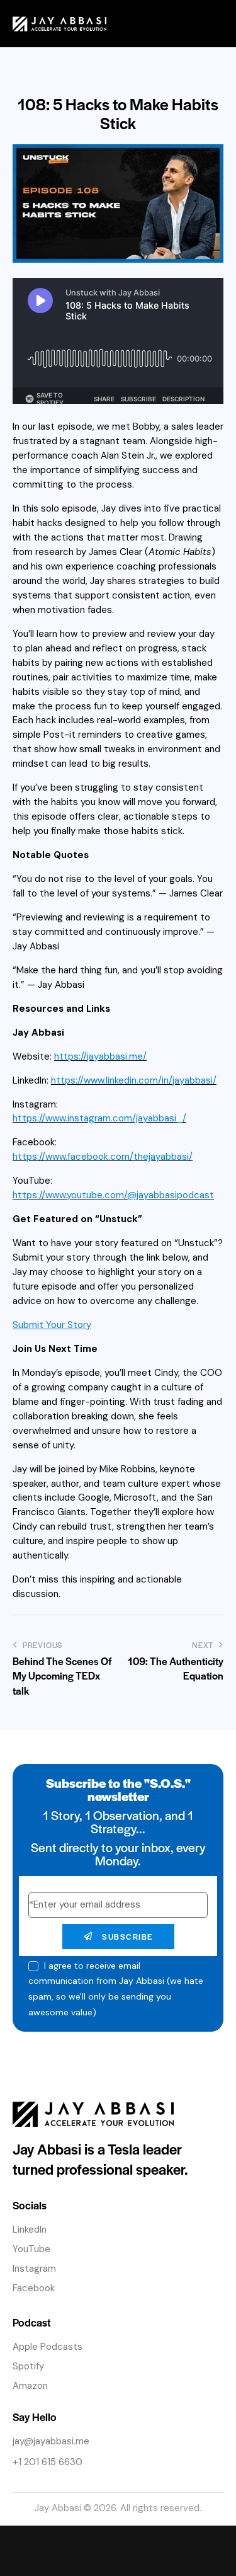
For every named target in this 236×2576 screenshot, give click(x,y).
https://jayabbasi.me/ (100, 1056)
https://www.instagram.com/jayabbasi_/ (99, 1118)
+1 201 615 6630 (48, 2462)
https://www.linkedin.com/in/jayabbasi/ (134, 1080)
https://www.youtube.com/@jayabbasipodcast (113, 1195)
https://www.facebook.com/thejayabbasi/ (103, 1157)
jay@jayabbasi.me (51, 2441)
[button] (216, 24)
